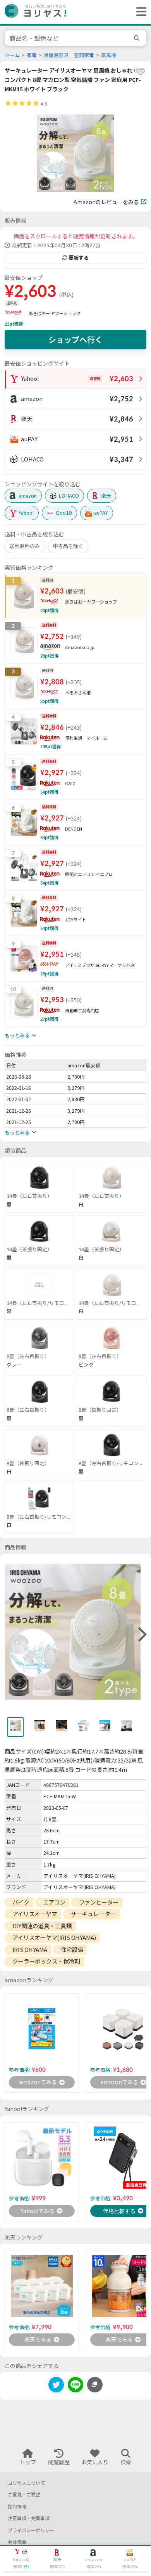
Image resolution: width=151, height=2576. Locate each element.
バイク (21, 1902)
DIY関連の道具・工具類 (42, 1926)
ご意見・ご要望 (24, 2495)
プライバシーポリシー (31, 2530)
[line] (75, 2386)
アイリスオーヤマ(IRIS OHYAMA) (54, 1938)
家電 (32, 55)
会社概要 (17, 2542)
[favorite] (141, 72)
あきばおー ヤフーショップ (55, 313)
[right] (141, 1635)
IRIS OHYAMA (30, 1950)
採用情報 (17, 2507)
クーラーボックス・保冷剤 (46, 1961)
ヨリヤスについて (26, 2483)
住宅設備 (72, 1950)
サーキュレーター (93, 1914)
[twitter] (56, 2386)
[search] (138, 38)
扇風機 (109, 55)
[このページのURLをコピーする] (95, 2385)
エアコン (54, 1902)
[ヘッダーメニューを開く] (139, 12)
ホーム (12, 55)
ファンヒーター (99, 1902)
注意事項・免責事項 (29, 2518)
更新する (79, 258)
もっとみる (17, 1036)
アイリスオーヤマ (35, 1914)
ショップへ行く (75, 340)
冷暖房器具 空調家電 (69, 55)
